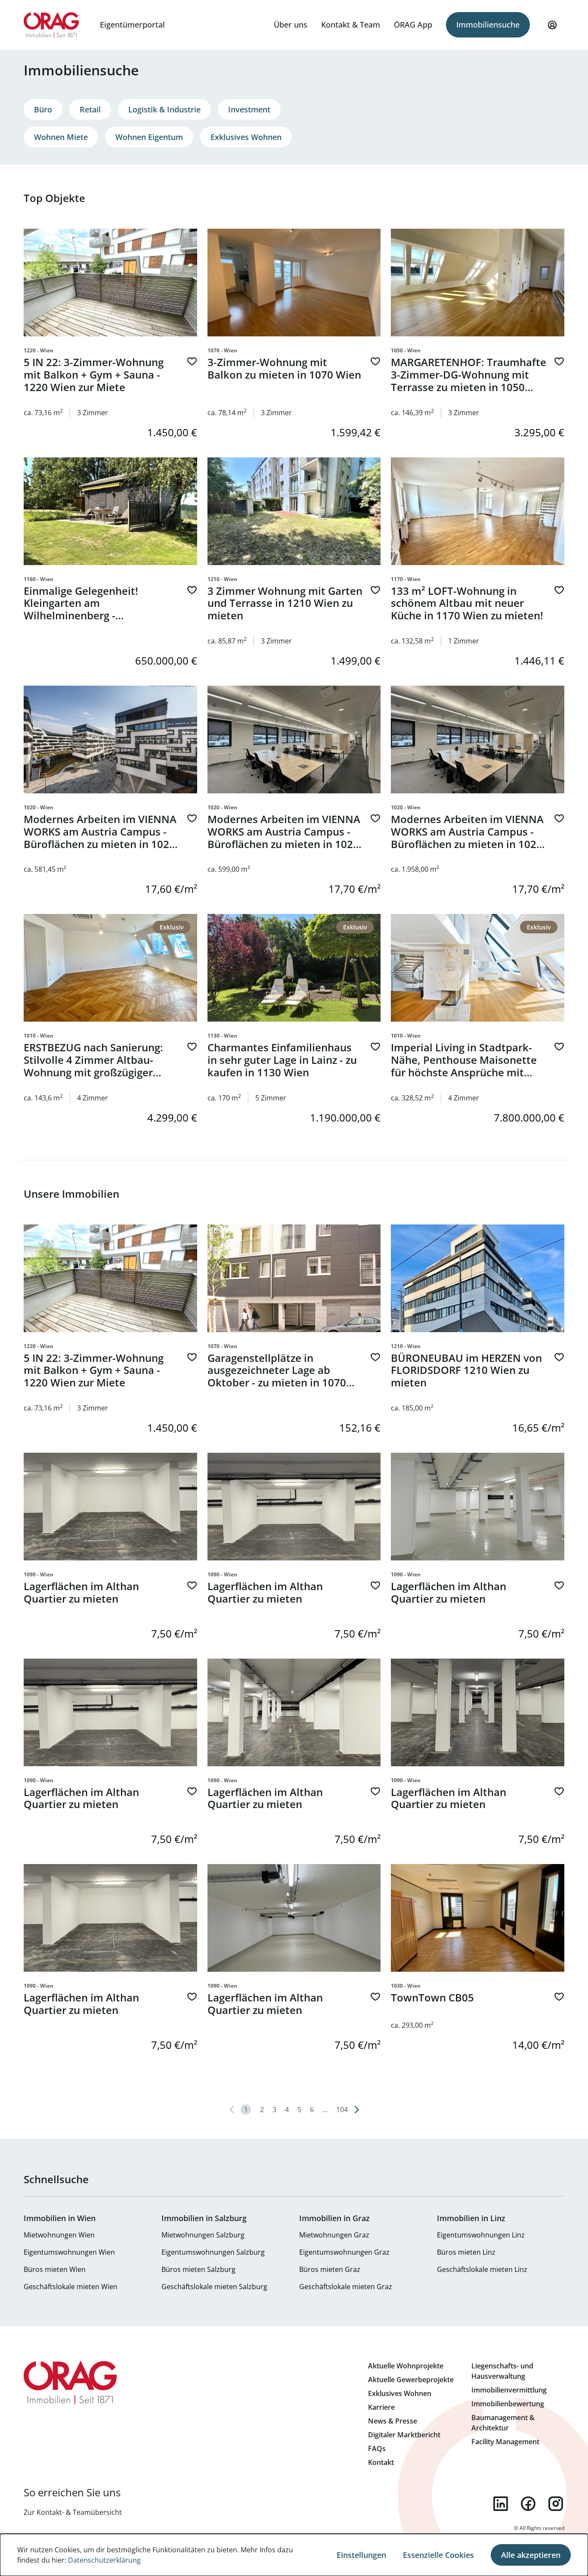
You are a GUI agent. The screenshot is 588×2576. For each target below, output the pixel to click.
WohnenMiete (61, 137)
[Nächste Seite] (356, 2110)
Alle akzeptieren (531, 2555)
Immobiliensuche (488, 25)
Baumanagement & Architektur (503, 2423)
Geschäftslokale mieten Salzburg (214, 2287)
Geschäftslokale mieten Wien (71, 2287)
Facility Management (505, 2442)
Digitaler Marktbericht (404, 2435)
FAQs (377, 2449)
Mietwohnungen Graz (334, 2235)
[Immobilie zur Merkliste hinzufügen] (192, 361)
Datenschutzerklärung (104, 2560)
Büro (43, 109)
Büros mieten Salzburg (198, 2269)
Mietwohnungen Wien (59, 2235)
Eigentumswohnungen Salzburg (213, 2252)
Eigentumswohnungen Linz (481, 2235)
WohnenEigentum (149, 137)
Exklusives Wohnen (246, 137)
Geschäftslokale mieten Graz (346, 2287)
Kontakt (381, 2462)
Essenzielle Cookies (438, 2555)
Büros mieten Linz (466, 2252)
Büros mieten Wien (55, 2269)
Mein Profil (552, 25)
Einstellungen (361, 2555)
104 (342, 2110)
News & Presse (393, 2421)
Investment (249, 109)
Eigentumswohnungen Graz (344, 2252)
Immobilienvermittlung (509, 2390)
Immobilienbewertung (508, 2404)
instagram (556, 2504)
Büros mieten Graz (330, 2269)
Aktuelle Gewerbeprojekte (411, 2380)
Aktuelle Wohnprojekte (406, 2366)
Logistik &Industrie (164, 109)
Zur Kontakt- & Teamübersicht (73, 2512)
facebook (528, 2504)
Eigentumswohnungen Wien (69, 2252)
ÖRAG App (413, 25)
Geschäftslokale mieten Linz (482, 2269)
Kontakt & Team (351, 25)
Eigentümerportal (132, 25)
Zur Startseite (51, 25)
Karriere (381, 2407)
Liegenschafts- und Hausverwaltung (502, 2371)
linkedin (501, 2504)
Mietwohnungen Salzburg (203, 2235)
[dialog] (294, 2555)
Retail (90, 109)
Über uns (291, 25)
